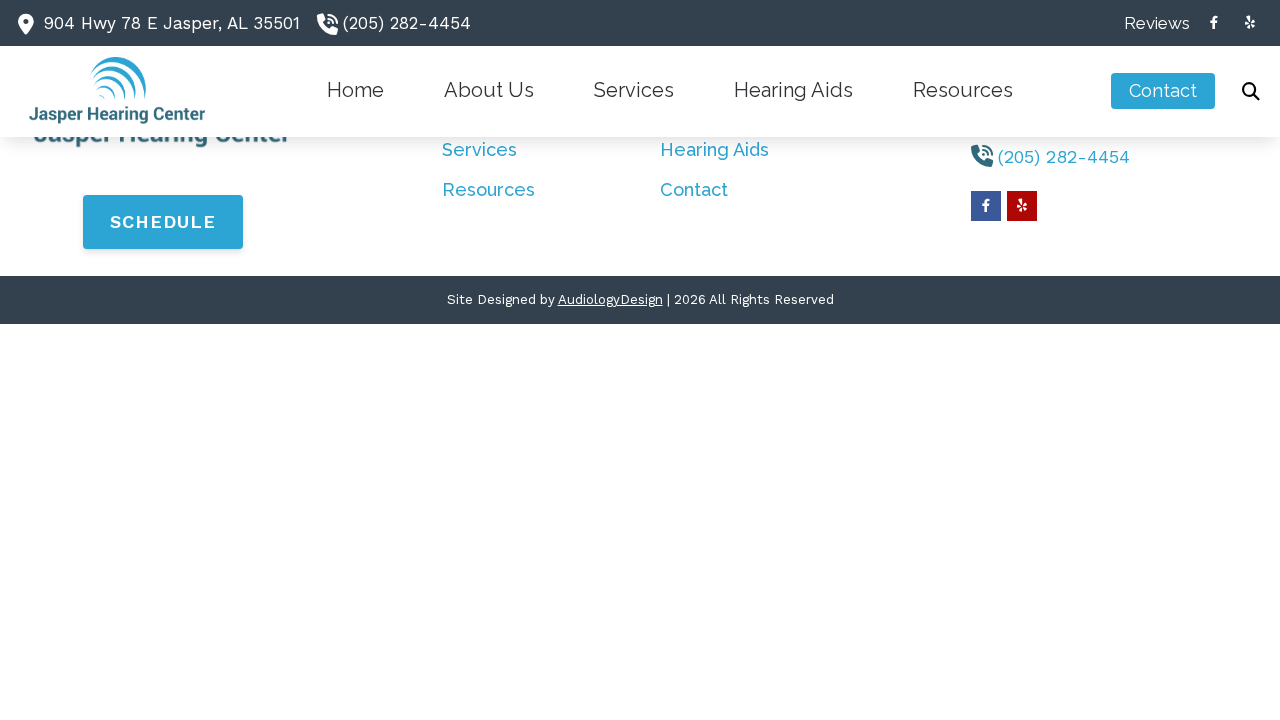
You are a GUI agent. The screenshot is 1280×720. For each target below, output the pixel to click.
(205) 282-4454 (407, 23)
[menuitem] (1151, 23)
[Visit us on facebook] (1214, 22)
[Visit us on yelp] (1250, 22)
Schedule (163, 221)
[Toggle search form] (1251, 91)
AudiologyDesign (610, 299)
